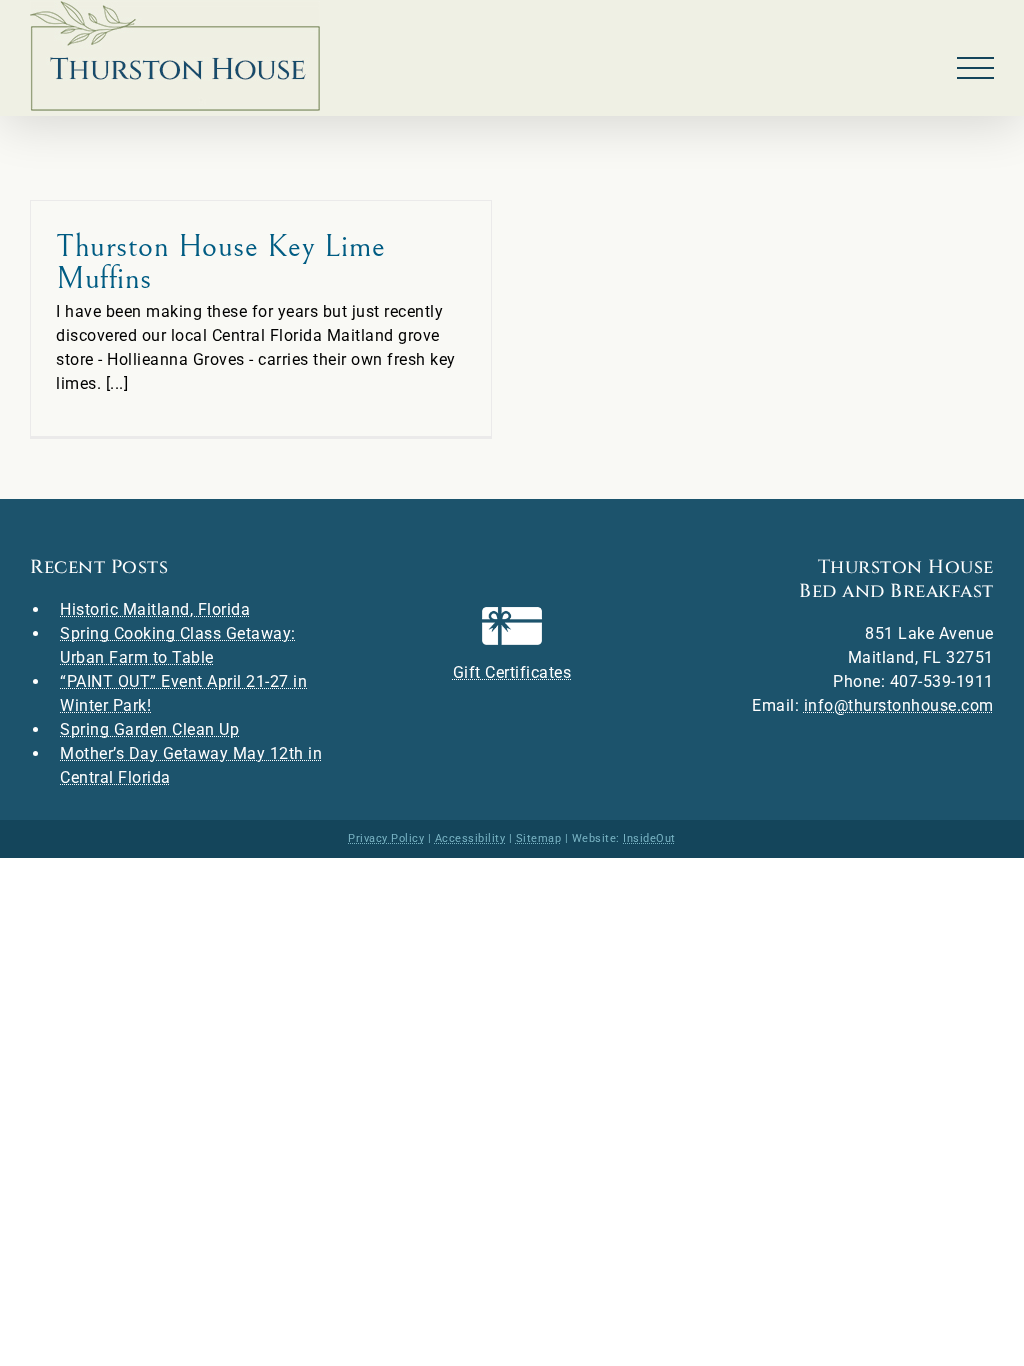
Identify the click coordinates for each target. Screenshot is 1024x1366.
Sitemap (539, 838)
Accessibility (470, 838)
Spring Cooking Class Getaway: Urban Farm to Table (178, 645)
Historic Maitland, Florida (155, 609)
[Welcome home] (175, 56)
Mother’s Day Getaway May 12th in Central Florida (191, 765)
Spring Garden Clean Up (149, 729)
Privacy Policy (386, 838)
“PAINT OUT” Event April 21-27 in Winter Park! (183, 693)
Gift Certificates (512, 672)
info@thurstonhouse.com (899, 705)
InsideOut (649, 838)
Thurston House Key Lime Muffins (221, 262)
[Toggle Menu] (976, 68)
